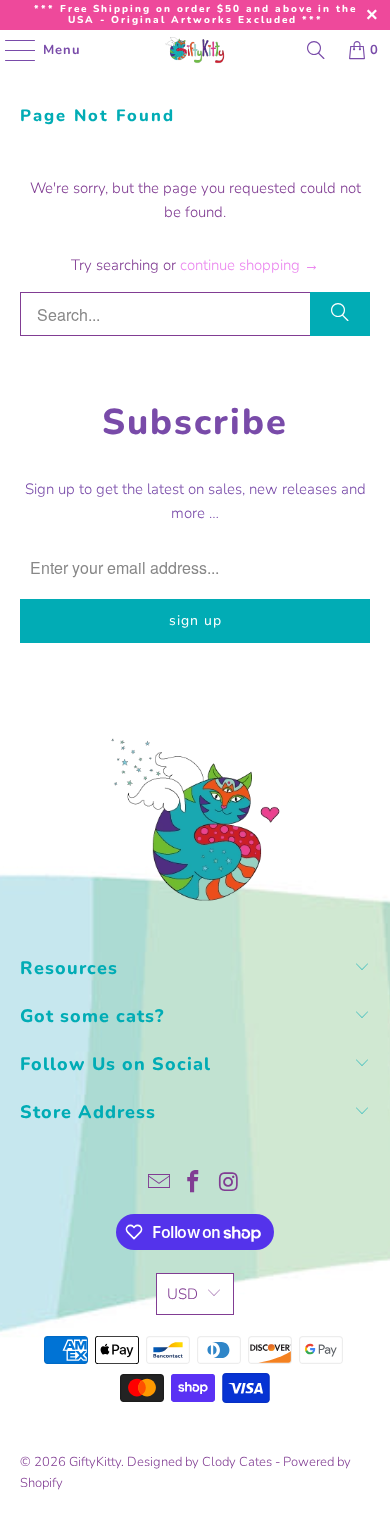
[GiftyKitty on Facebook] (194, 1184)
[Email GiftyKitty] (159, 1184)
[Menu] (10, 50)
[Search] (316, 50)
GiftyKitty (95, 1462)
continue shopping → (249, 265)
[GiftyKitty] (195, 50)
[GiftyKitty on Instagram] (229, 1184)
